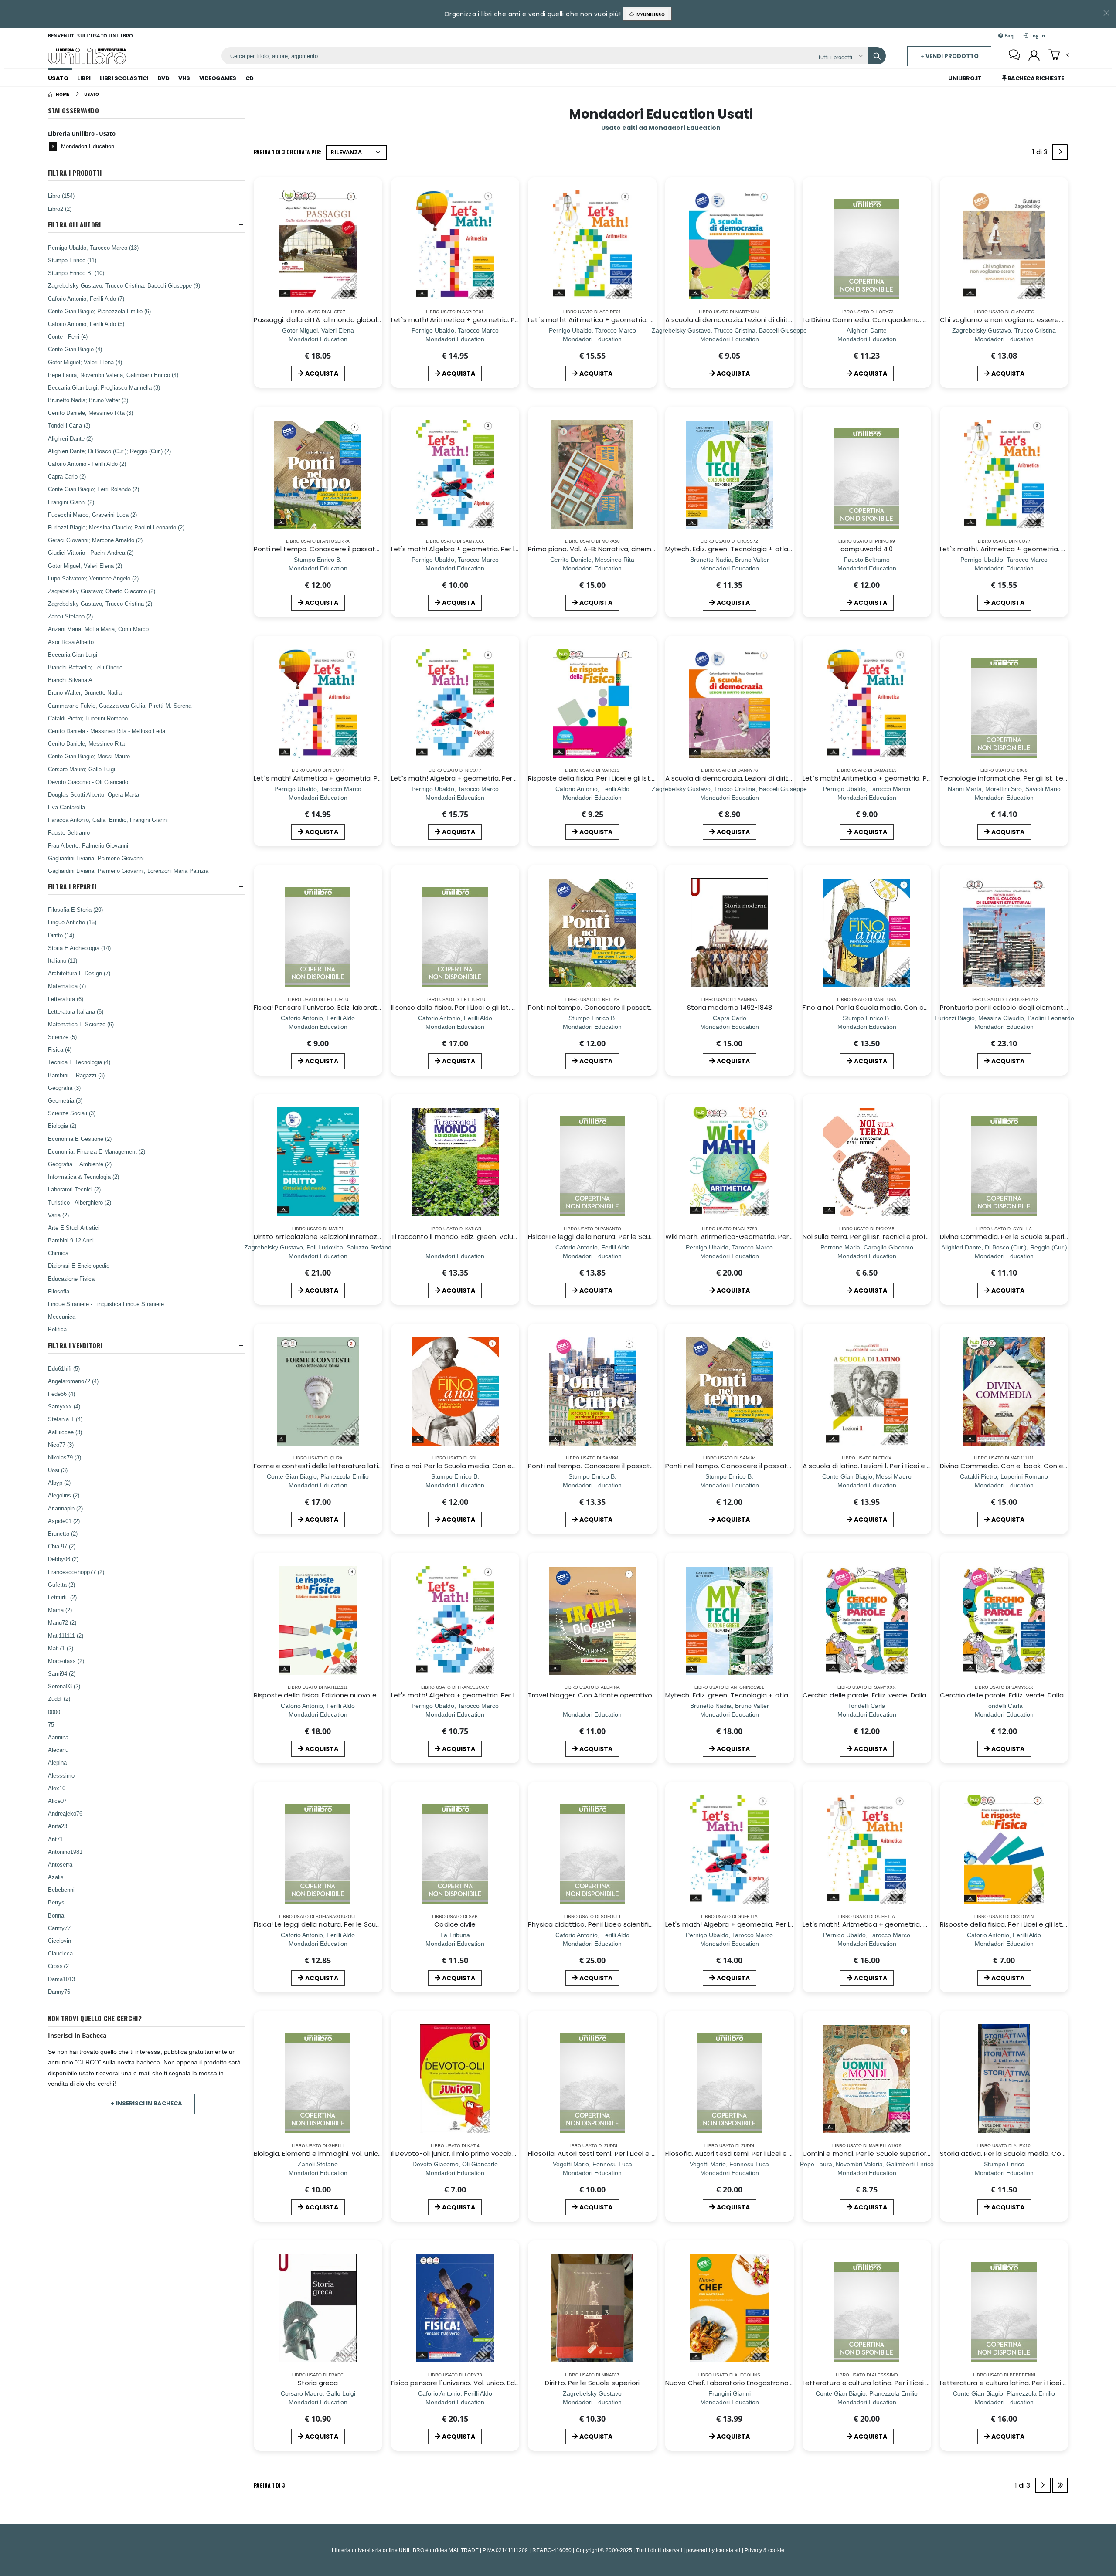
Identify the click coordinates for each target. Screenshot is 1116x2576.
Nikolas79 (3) (65, 1457)
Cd (250, 78)
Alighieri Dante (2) (70, 438)
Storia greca (318, 2383)
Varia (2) (58, 1215)
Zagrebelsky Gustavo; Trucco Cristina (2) (100, 604)
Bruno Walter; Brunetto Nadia (85, 692)
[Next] (1060, 152)
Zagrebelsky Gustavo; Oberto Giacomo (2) (102, 591)
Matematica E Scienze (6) (81, 1024)
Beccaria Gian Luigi (73, 655)
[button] (1059, 55)
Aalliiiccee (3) (65, 1432)
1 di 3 (1041, 154)
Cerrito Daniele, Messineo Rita (86, 743)
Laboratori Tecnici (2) (74, 1189)
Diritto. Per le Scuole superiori (592, 2383)
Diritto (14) (61, 935)
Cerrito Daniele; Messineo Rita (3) (90, 413)
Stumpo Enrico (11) (72, 260)
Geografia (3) (64, 1088)
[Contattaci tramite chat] (1014, 56)
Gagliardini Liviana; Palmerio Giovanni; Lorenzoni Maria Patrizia (128, 871)
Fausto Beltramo (69, 832)
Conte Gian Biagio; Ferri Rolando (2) (94, 489)
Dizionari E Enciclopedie (79, 1266)
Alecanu (58, 1750)
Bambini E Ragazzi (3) (76, 1075)
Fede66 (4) (61, 1394)
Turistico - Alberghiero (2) (80, 1202)
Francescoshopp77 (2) (76, 1572)
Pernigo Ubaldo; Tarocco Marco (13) (93, 248)
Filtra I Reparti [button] (72, 887)
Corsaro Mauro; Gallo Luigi (82, 769)
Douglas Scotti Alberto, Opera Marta (94, 794)
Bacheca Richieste (1035, 78)
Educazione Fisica (71, 1279)
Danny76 (59, 1992)
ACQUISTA (322, 373)
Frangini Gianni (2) (71, 502)
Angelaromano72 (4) (73, 1381)
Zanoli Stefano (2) (70, 616)
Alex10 (57, 1788)
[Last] (1060, 2485)
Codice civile (455, 1924)
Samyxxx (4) (64, 1406)
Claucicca (60, 1953)
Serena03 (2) (64, 1686)
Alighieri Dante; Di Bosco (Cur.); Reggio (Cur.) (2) (109, 451)
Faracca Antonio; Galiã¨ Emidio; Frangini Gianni (108, 820)
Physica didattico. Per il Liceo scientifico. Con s (604, 1924)
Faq (1008, 36)
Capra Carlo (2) (67, 476)
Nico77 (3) (61, 1445)
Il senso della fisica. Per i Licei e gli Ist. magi (460, 1007)
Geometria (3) (65, 1100)
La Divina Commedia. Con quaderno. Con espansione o (893, 320)
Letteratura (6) (66, 999)
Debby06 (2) (63, 1559)
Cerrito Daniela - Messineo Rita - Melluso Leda (107, 731)
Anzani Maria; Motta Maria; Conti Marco (98, 629)
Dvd (163, 78)
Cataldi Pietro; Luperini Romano (88, 718)
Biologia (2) (62, 1126)
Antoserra (60, 1864)
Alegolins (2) (64, 1495)
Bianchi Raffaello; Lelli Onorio (85, 667)
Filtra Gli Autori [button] (75, 225)
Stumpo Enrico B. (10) (76, 273)
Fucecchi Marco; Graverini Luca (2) (92, 515)
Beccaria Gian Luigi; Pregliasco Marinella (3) (104, 387)
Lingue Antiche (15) (72, 922)
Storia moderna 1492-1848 (730, 1007)
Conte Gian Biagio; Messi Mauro (89, 756)
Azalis (56, 1877)
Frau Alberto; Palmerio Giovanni (88, 845)
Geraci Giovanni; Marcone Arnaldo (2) (95, 540)
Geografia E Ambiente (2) (80, 1164)
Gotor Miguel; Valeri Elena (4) (85, 362)
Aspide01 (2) (64, 1521)
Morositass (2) (66, 1661)
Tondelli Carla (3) (69, 425)
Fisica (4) (60, 1049)
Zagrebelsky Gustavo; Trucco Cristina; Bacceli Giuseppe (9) (124, 285)
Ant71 (55, 1839)
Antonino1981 (65, 1852)
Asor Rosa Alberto (71, 642)
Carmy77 (59, 1928)
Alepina (57, 1762)
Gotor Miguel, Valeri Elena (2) (85, 566)
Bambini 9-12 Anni (71, 1240)
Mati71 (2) (61, 1648)
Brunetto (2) (63, 1534)
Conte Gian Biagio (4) (75, 349)
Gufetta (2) (61, 1585)
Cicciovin (60, 1941)
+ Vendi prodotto (949, 56)
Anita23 (58, 1826)
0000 (54, 1712)
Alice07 (57, 1801)
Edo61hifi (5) (64, 1368)
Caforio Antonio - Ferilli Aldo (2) (87, 464)
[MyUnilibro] (1034, 56)
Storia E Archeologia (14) (79, 948)
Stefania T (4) (65, 1419)
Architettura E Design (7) (79, 973)
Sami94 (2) (62, 1673)
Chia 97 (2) (62, 1546)
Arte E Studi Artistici (74, 1228)
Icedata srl (728, 2550)
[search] (877, 56)
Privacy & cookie (764, 2550)
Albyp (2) (59, 1483)
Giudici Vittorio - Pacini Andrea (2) (91, 553)
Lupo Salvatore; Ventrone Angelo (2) (93, 578)
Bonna (56, 1915)
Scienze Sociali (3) (72, 1113)
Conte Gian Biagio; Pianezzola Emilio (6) (99, 311)
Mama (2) (60, 1610)
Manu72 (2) (62, 1622)
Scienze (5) (62, 1037)
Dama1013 (61, 1979)
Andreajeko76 (65, 1813)
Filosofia (59, 1291)
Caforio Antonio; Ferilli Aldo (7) (86, 299)
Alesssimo (61, 1775)
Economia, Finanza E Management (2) (97, 1151)
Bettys (56, 1902)
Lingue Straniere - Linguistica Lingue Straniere (106, 1304)
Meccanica (62, 1317)
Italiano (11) (63, 960)
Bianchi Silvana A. (71, 680)
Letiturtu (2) (62, 1597)
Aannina (58, 1737)
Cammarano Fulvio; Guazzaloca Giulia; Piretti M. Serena (120, 706)
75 (51, 1724)
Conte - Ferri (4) (68, 336)
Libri (84, 78)
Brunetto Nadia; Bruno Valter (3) (88, 400)
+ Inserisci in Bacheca (146, 2103)
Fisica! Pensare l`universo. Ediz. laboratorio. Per (328, 1007)
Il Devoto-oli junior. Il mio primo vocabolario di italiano (477, 2153)
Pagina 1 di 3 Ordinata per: (288, 152)
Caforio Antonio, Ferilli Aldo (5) (86, 324)
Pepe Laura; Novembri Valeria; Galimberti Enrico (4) (113, 375)
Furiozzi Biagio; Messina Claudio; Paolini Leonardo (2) (116, 527)
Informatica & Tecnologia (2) (83, 1177)
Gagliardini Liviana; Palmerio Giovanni (96, 858)
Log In (1037, 36)
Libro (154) (61, 196)
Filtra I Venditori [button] (75, 1346)
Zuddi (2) (59, 1699)
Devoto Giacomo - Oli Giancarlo (88, 782)
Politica (57, 1329)
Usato (58, 78)
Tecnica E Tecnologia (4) (79, 1062)
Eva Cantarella (66, 807)
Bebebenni (61, 1890)
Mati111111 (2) (66, 1636)
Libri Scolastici (124, 78)
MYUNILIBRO (649, 14)
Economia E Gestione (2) (80, 1139)
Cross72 (58, 1966)
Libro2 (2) (60, 209)
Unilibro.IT (965, 78)
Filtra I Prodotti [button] (75, 173)
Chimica (58, 1253)
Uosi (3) (58, 1470)
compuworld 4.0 (867, 549)
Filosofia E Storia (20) (75, 910)
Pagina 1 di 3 (269, 2485)
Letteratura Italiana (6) (76, 1011)
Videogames (218, 78)
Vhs (184, 78)
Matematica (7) (67, 986)
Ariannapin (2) (65, 1508)
